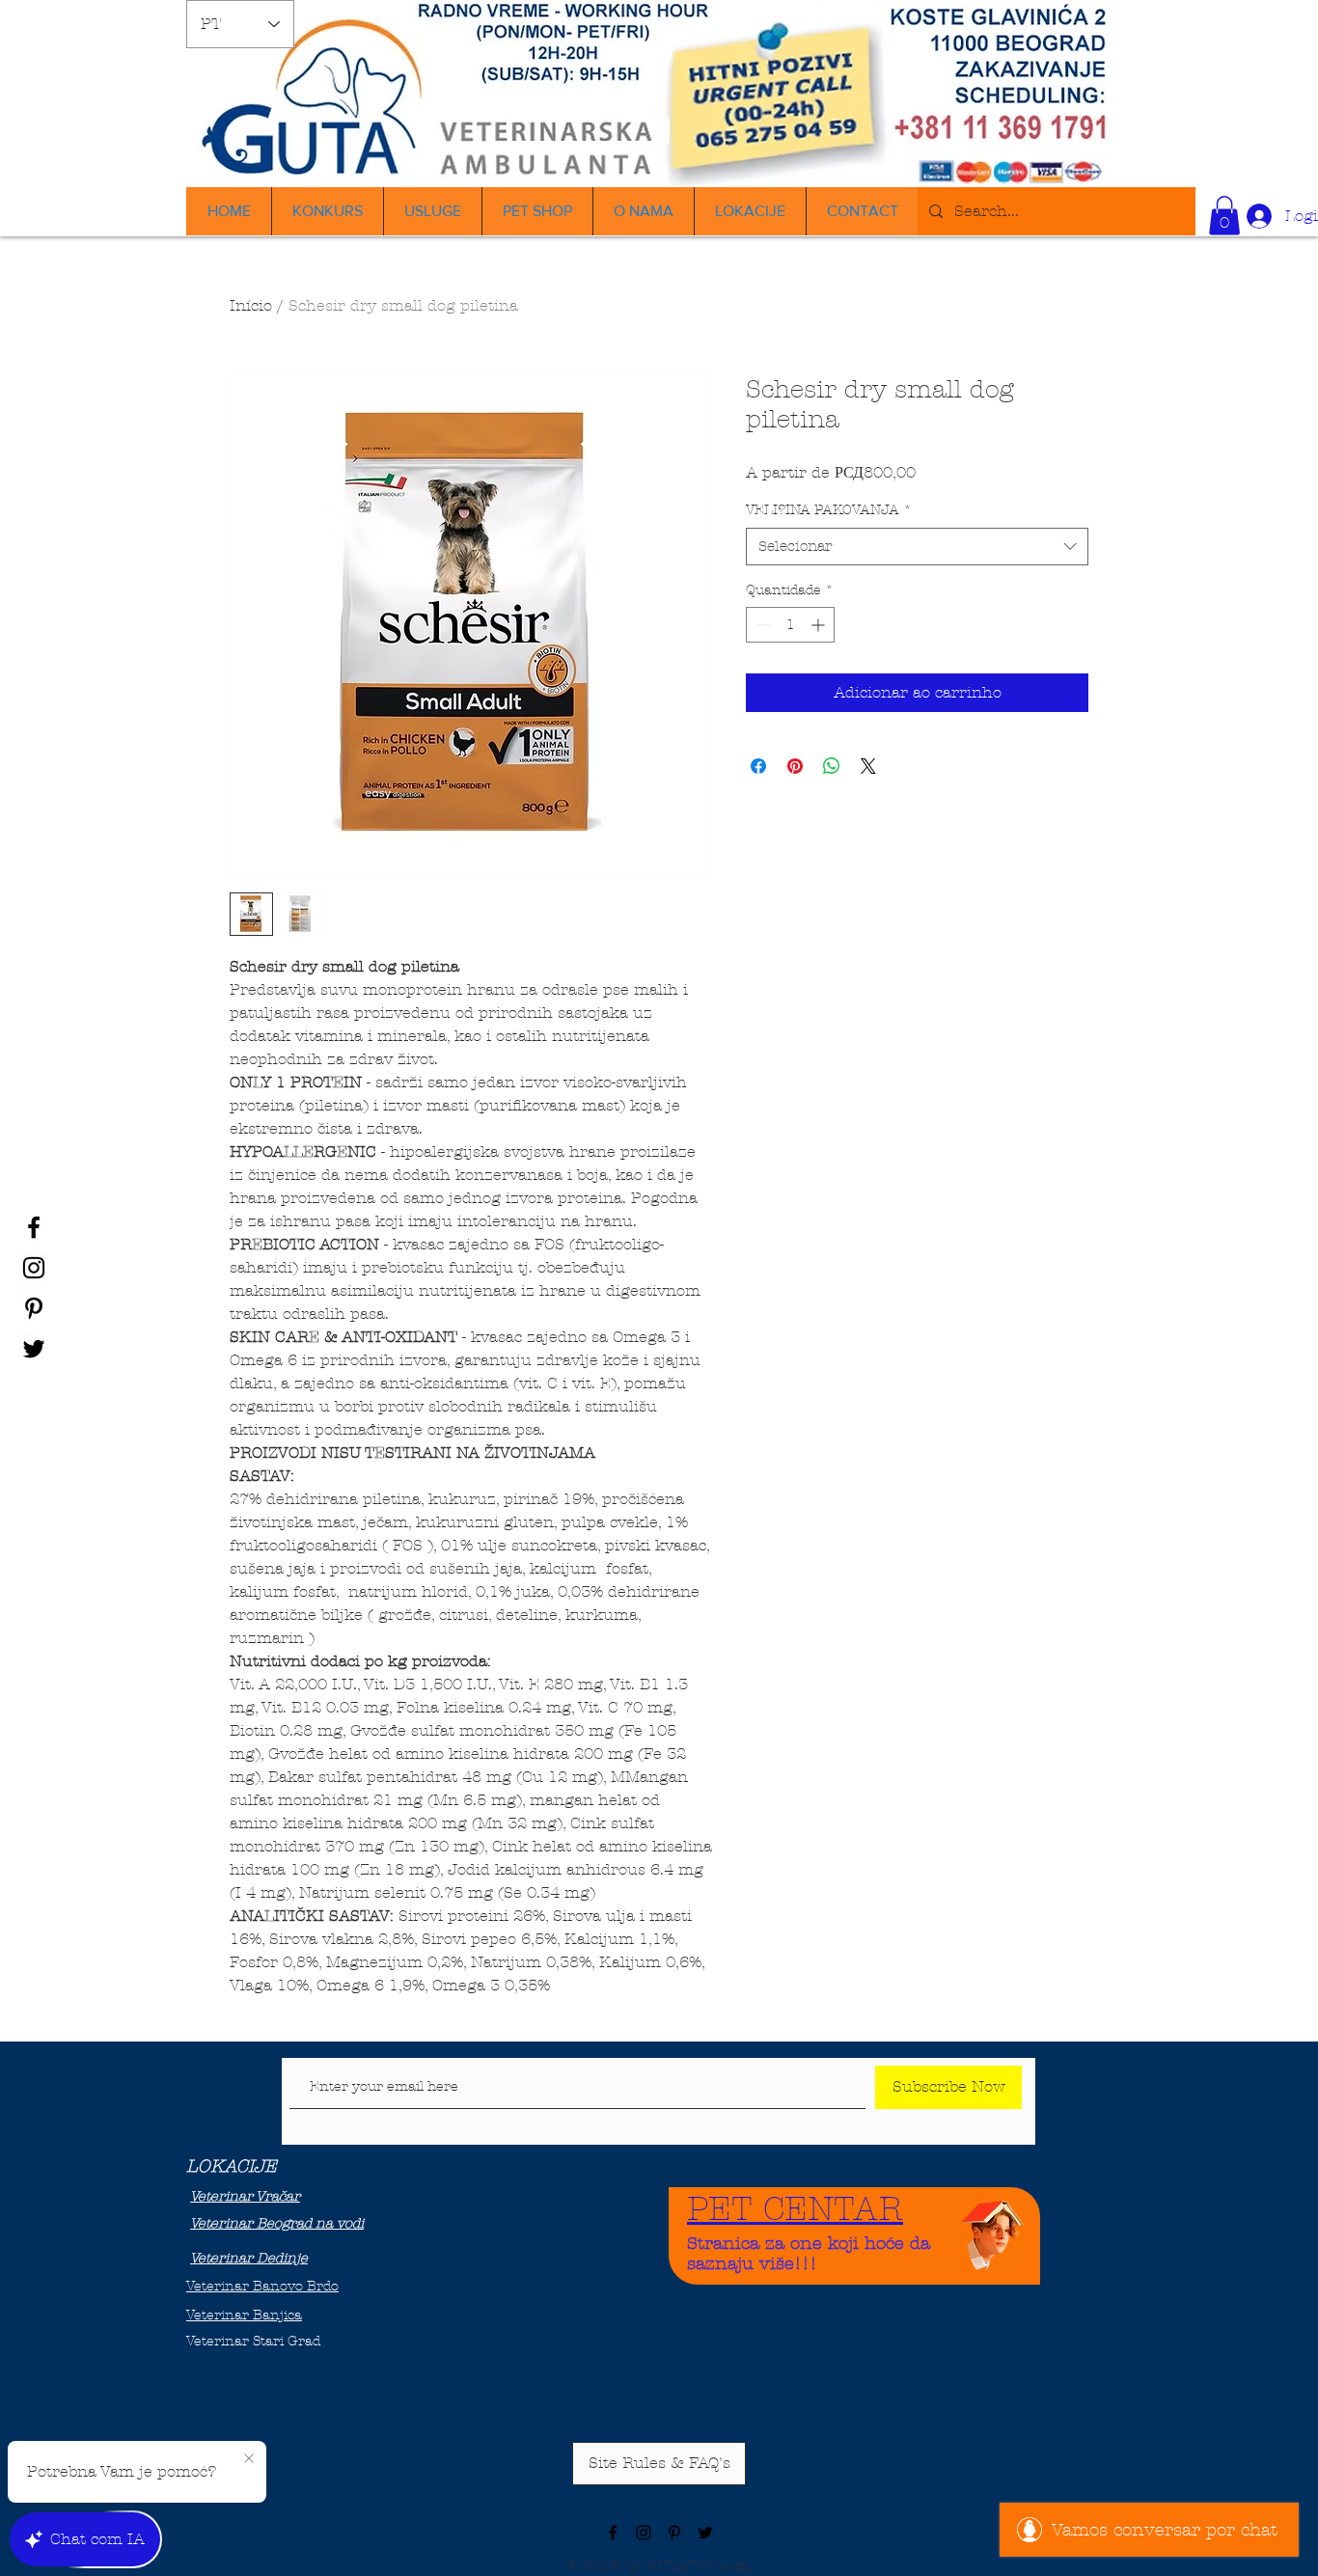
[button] (1224, 216)
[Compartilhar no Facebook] (758, 766)
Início (251, 305)
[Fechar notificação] (249, 2459)
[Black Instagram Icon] (34, 1268)
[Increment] (820, 625)
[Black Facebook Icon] (34, 1227)
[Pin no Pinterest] (795, 766)
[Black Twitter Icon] (34, 1349)
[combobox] (917, 547)
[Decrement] (761, 625)
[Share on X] (868, 766)
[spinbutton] (790, 625)
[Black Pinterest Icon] (34, 1308)
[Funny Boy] (993, 2230)
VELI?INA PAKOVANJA (829, 510)
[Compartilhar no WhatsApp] (832, 766)
